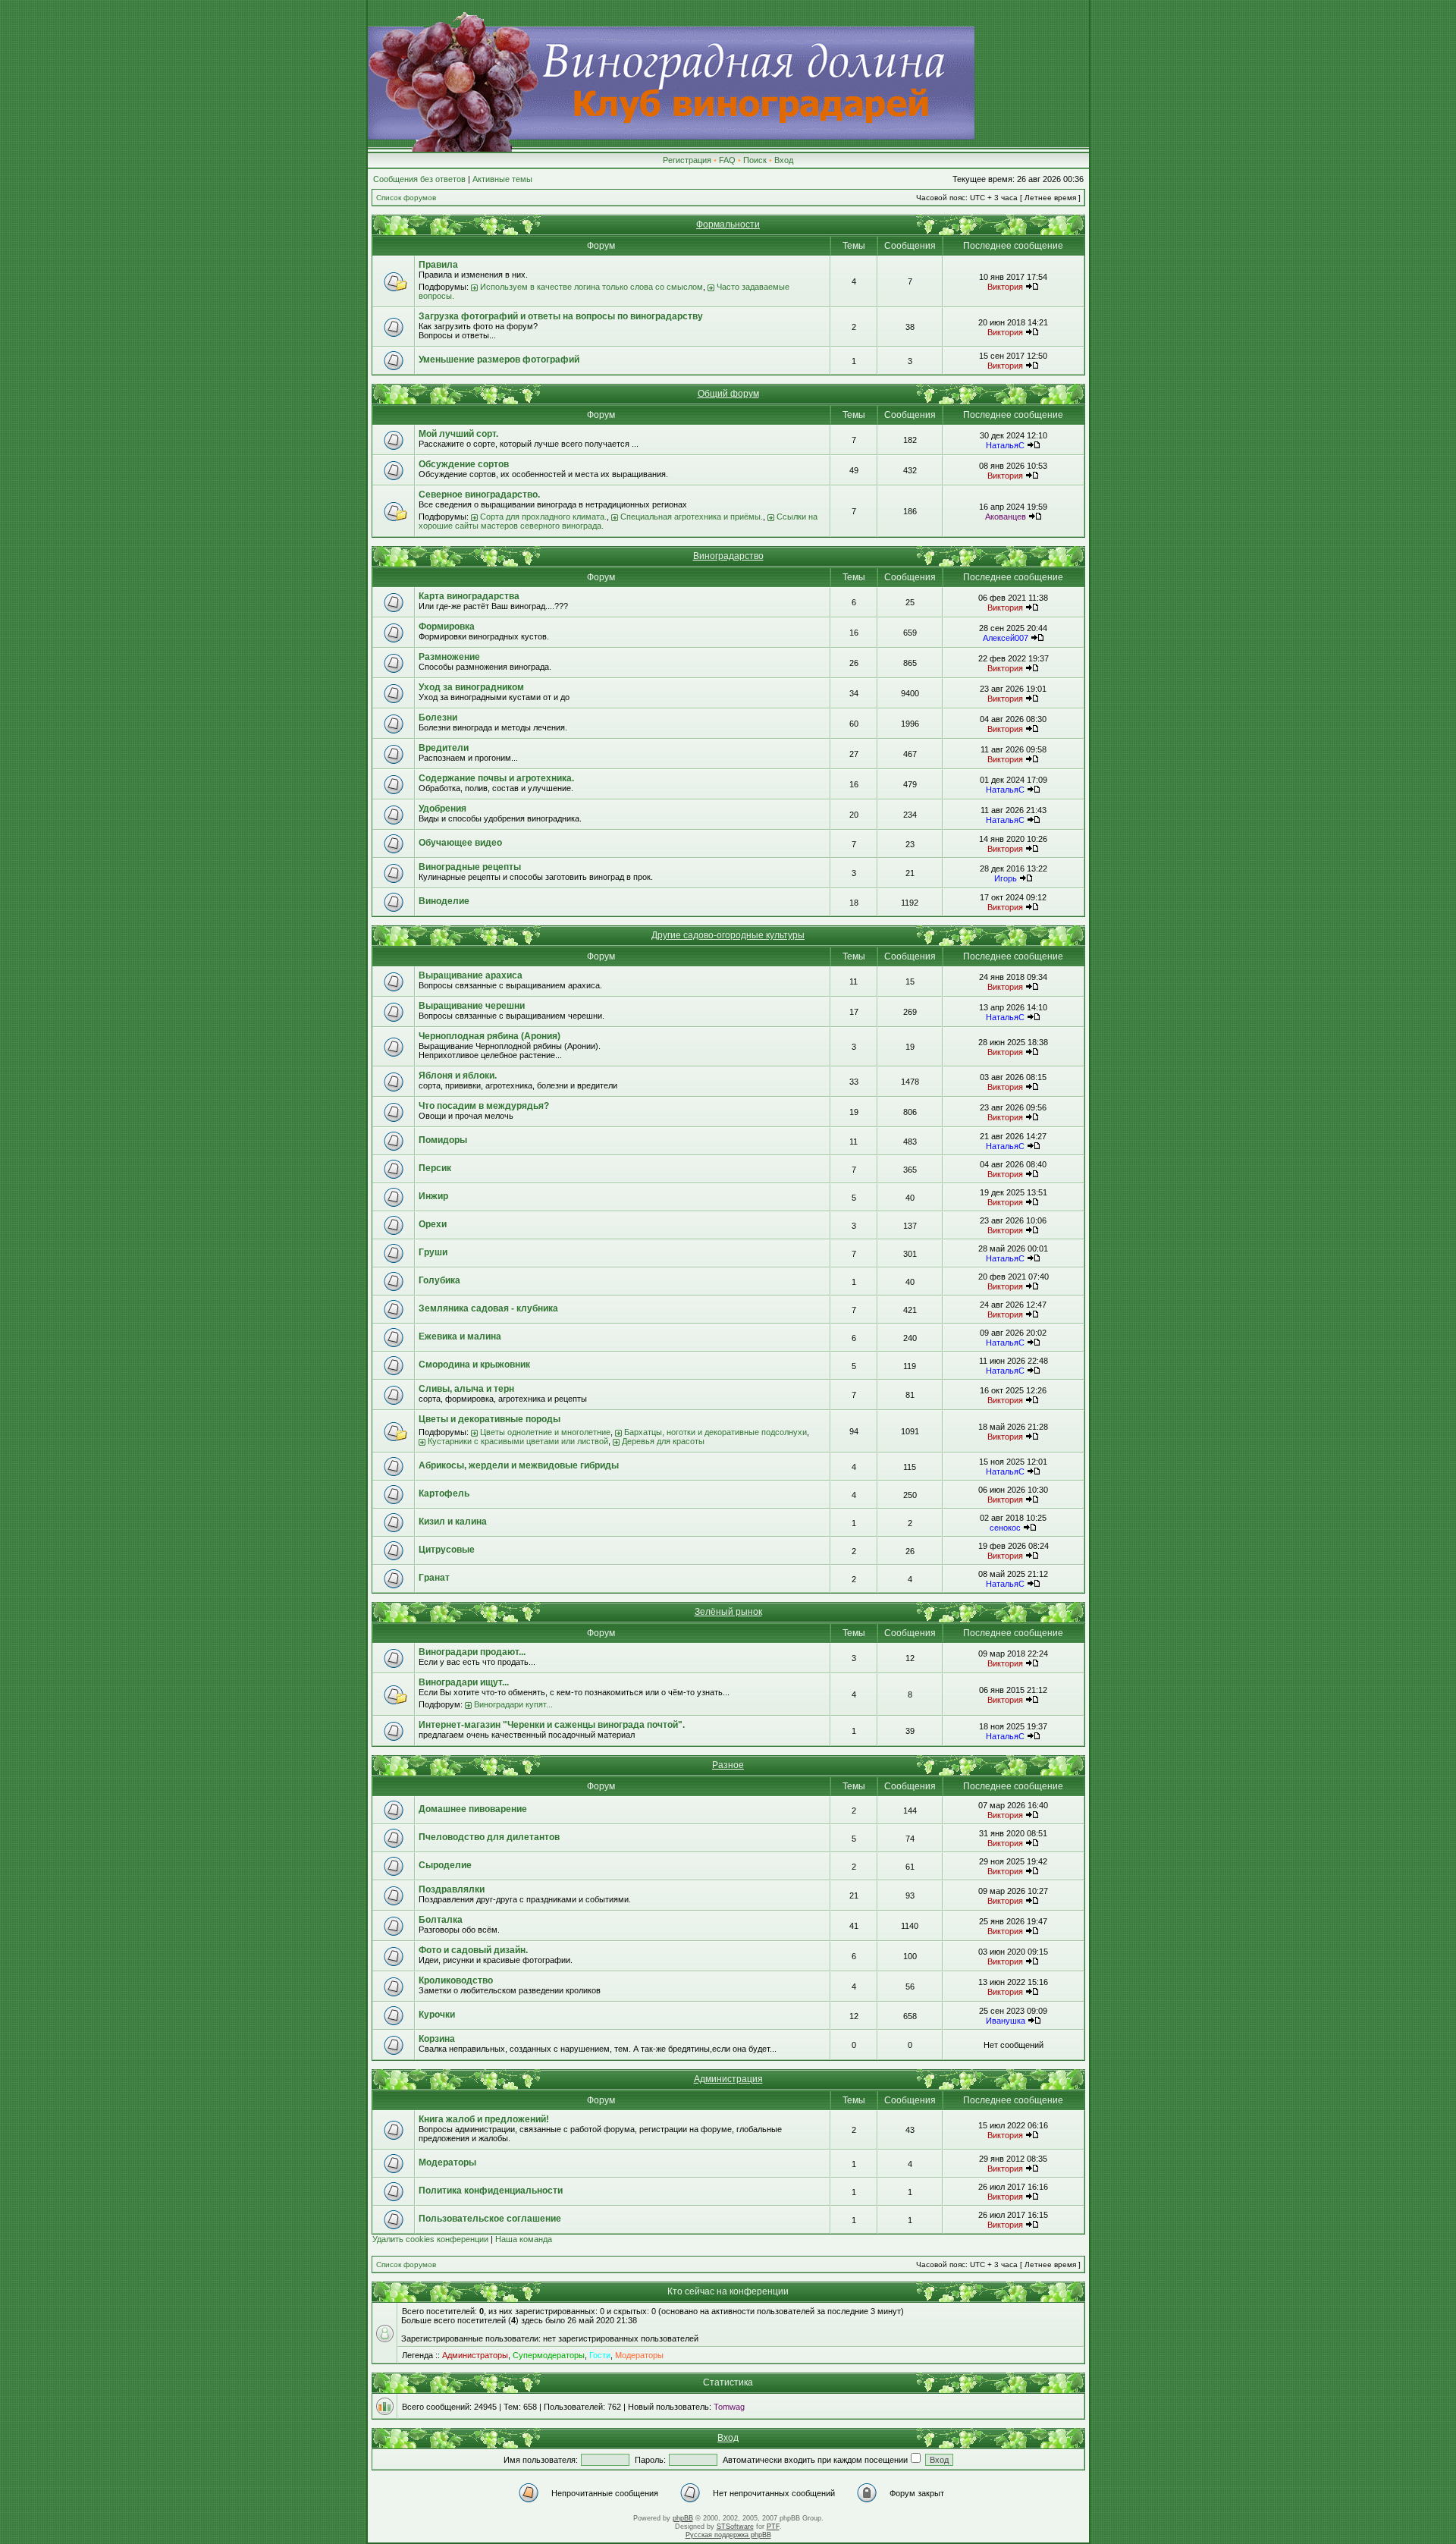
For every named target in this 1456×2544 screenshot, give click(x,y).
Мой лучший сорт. (458, 434)
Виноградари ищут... (464, 1682)
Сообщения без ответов (419, 179)
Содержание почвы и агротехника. (496, 778)
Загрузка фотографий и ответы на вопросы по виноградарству (561, 316)
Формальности (728, 225)
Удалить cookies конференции (430, 2239)
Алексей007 (1006, 638)
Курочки (437, 2015)
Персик (435, 1168)
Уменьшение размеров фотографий (499, 360)
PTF (773, 2527)
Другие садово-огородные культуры (728, 935)
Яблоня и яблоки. (458, 1076)
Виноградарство (728, 556)
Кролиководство (456, 1980)
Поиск (755, 160)
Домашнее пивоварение (473, 1809)
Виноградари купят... (513, 1704)
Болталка (441, 1920)
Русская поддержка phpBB (728, 2535)
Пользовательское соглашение (490, 2219)
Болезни (438, 718)
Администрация (728, 2079)
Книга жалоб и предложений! (484, 2119)
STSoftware (735, 2527)
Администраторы (475, 2355)
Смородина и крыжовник (474, 1365)
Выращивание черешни (472, 1006)
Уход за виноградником (471, 687)
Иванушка (1006, 2021)
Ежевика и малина (460, 1336)
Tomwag (729, 2407)
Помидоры (443, 1140)
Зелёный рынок (728, 1612)
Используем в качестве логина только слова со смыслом (591, 287)
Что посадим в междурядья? (484, 1106)
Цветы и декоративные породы (490, 1419)
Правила (438, 265)
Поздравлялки (452, 1889)
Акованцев (1006, 517)
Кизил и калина (453, 1522)
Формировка (447, 627)
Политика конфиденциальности (491, 2191)
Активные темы (502, 179)
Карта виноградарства (469, 596)
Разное (728, 1765)
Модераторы (447, 2162)
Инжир (433, 1196)
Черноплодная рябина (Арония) (490, 1036)
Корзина (437, 2039)
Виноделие (444, 901)
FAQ (727, 160)
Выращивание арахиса (471, 975)
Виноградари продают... (472, 1652)
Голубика (439, 1280)
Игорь (1006, 878)
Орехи (433, 1224)
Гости (600, 2355)
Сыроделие (445, 1865)
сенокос (1005, 1528)
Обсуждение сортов (464, 464)
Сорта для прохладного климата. (543, 517)
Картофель (444, 1493)
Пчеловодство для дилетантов (489, 1837)
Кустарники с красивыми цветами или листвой (518, 1441)
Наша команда (524, 2239)
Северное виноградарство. (479, 495)
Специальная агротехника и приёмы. (692, 517)
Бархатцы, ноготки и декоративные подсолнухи (715, 1432)
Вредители (444, 748)
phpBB (683, 2518)
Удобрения (442, 809)
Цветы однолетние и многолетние (545, 1432)
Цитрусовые (447, 1550)
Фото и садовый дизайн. (473, 1950)
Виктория (1005, 287)
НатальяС (1005, 445)
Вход (784, 160)
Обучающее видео (460, 843)
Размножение (449, 657)
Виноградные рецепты (470, 867)
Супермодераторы (549, 2355)
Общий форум (728, 394)
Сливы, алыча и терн (466, 1389)
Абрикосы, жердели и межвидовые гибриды (519, 1465)
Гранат (434, 1578)
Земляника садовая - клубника (488, 1308)
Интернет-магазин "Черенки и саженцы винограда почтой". (552, 1725)
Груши (433, 1252)
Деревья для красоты (663, 1441)
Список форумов (406, 198)
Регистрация (687, 160)
